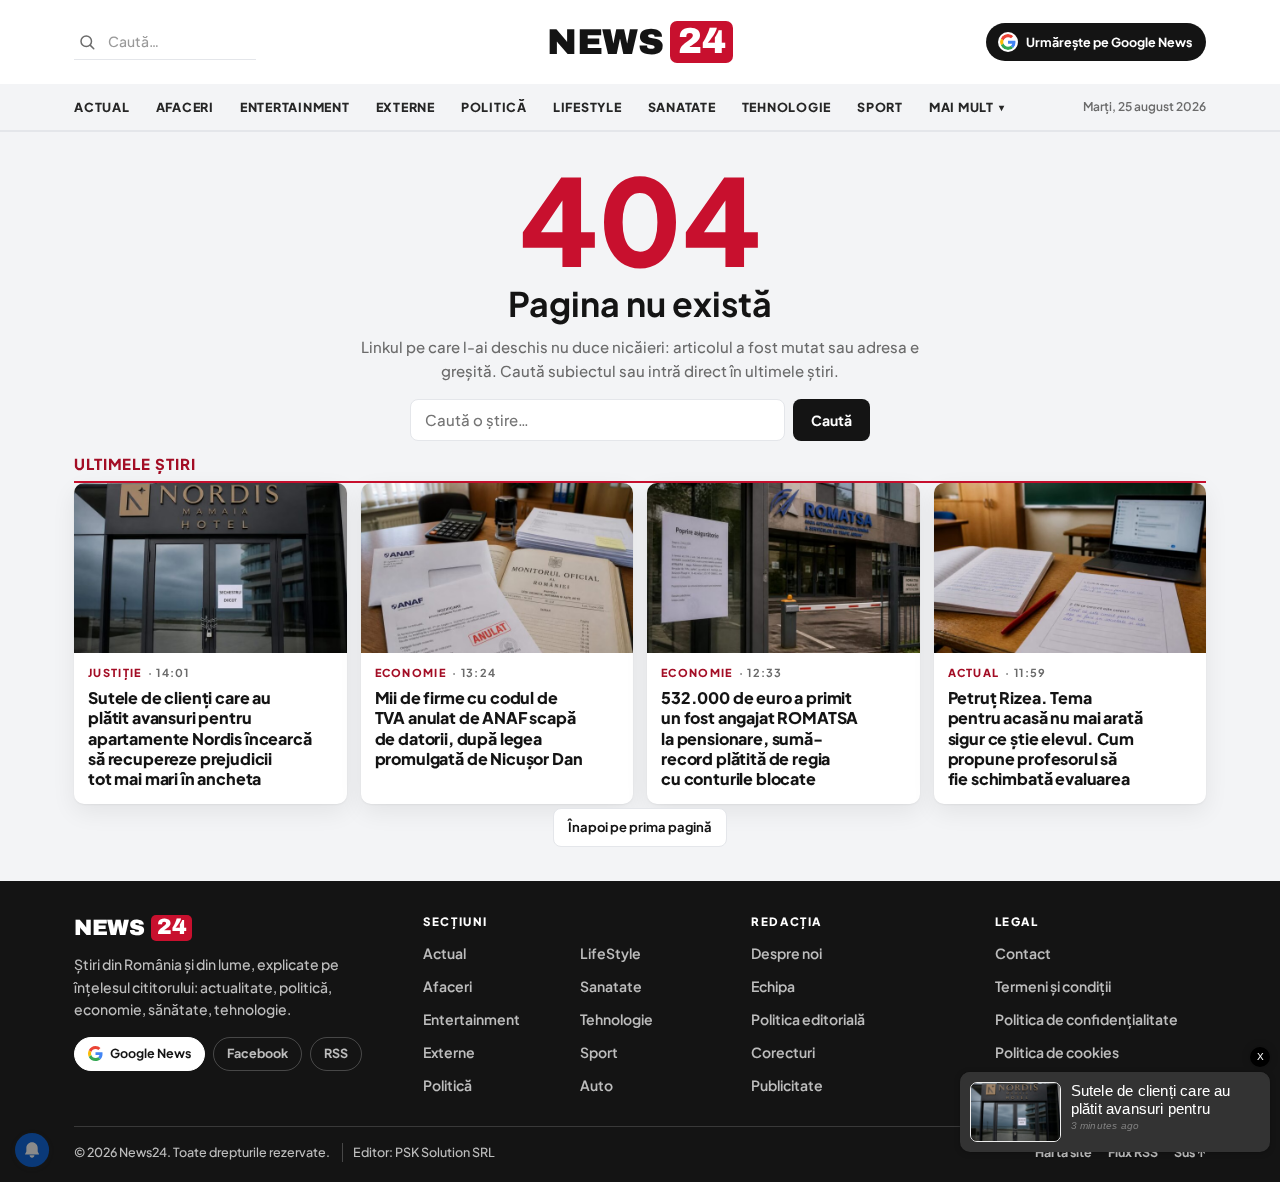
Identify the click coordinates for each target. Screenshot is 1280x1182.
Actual (102, 107)
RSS (336, 1053)
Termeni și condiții (1053, 986)
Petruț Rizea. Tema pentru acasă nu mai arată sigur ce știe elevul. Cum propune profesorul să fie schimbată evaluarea (1045, 738)
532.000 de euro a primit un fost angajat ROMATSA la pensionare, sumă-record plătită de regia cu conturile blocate (759, 738)
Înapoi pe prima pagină (640, 827)
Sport (880, 107)
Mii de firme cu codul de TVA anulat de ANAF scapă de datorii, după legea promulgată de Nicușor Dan (479, 728)
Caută (831, 420)
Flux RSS (1133, 1152)
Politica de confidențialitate (1086, 1019)
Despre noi (786, 953)
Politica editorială (808, 1019)
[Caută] (87, 42)
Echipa (773, 986)
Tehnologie (787, 107)
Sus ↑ (1190, 1152)
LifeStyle (587, 107)
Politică (494, 107)
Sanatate (682, 107)
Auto (596, 1085)
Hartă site (1063, 1152)
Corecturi (783, 1052)
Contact (1023, 953)
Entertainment (295, 107)
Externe (405, 107)
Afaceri (185, 107)
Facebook (257, 1053)
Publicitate (787, 1085)
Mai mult (967, 107)
